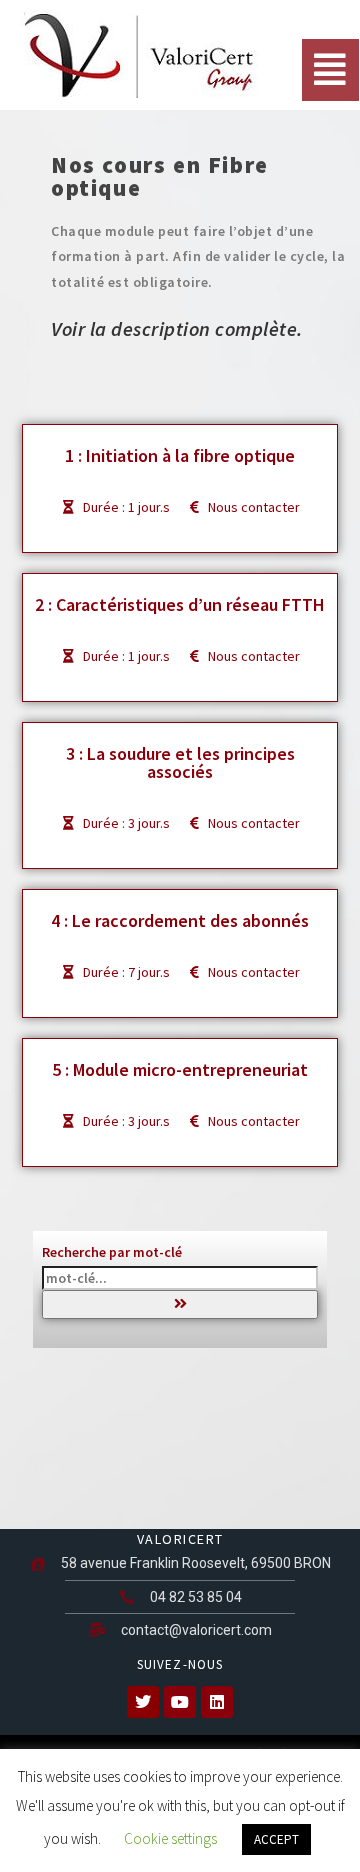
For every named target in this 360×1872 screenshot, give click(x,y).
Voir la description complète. (177, 328)
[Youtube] (180, 1702)
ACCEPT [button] (276, 1839)
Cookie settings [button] (170, 1838)
